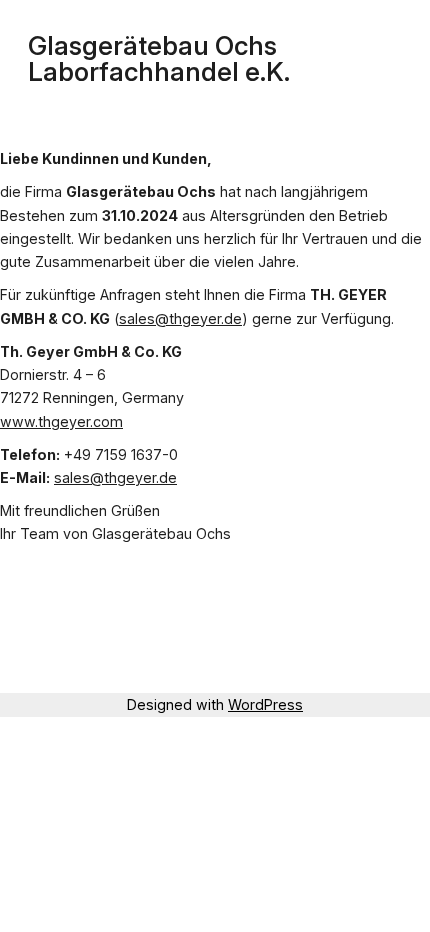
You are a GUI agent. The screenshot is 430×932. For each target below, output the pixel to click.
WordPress (265, 704)
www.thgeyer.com (61, 421)
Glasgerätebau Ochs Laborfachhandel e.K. (159, 58)
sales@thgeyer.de (180, 318)
